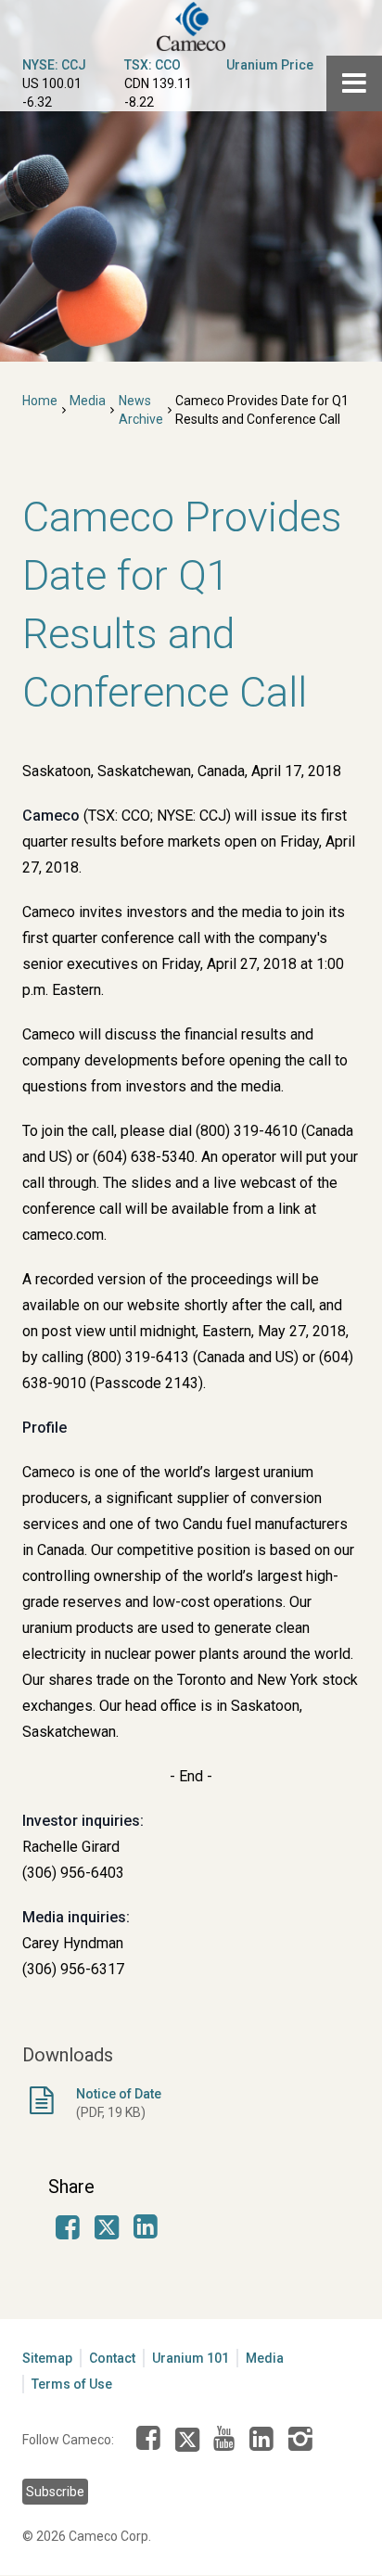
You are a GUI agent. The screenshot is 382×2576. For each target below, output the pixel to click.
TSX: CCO (153, 65)
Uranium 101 (191, 2358)
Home (40, 401)
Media (88, 401)
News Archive (141, 410)
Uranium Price (270, 65)
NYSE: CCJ (54, 65)
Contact (112, 2358)
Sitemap (47, 2358)
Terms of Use (72, 2384)
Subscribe (55, 2492)
